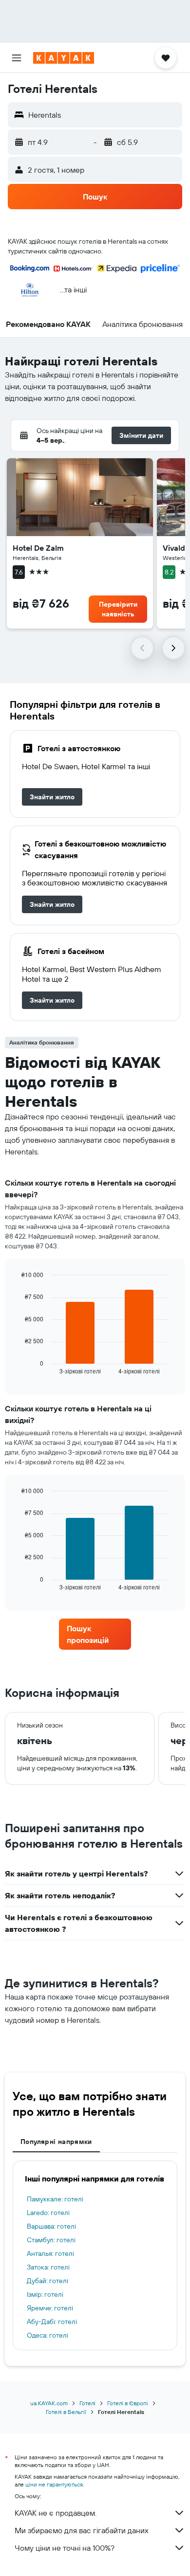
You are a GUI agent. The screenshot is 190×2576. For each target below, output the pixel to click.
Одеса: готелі (47, 2335)
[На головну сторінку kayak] (64, 58)
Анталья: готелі (50, 2253)
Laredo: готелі (48, 2213)
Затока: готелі (48, 2267)
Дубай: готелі (47, 2281)
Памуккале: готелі (55, 2199)
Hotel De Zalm (38, 548)
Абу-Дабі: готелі (52, 2322)
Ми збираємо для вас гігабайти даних (82, 2530)
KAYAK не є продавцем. (56, 2513)
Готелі (87, 2403)
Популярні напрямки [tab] (56, 2142)
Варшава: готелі (51, 2226)
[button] (17, 58)
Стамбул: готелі (51, 2240)
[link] (52, 797)
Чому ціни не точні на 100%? (65, 2548)
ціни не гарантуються (54, 2484)
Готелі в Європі (128, 2403)
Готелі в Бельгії (66, 2412)
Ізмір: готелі (45, 2294)
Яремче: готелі (50, 2308)
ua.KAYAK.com (49, 2403)
